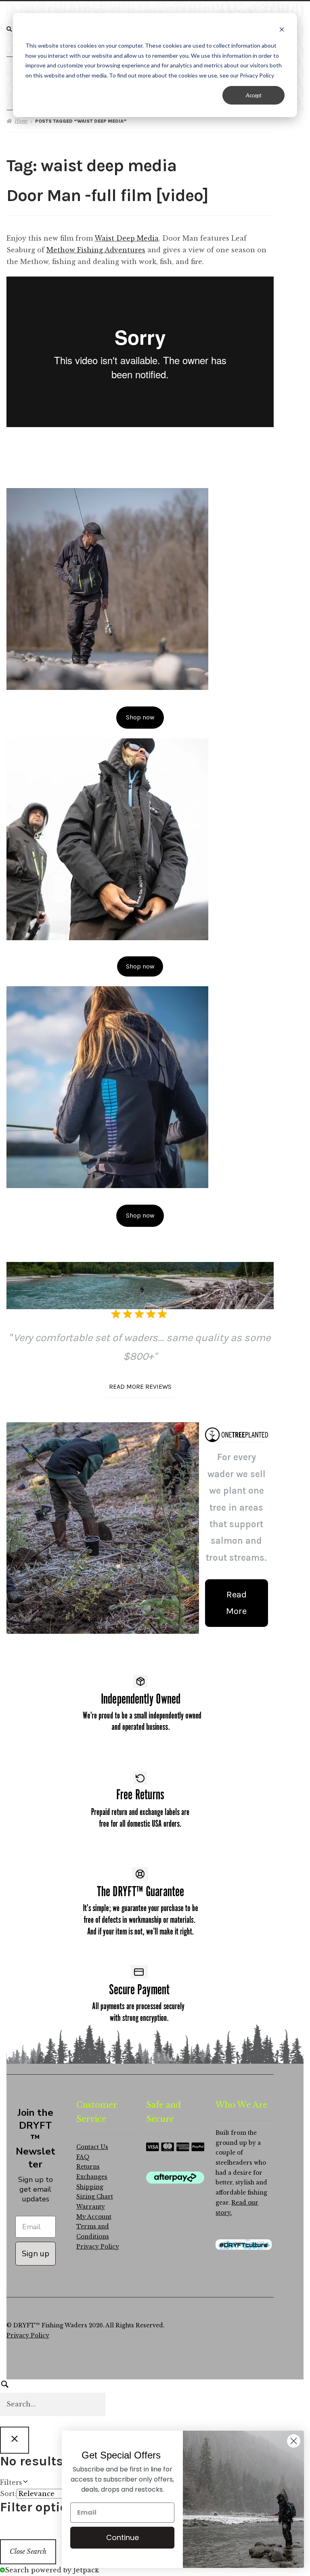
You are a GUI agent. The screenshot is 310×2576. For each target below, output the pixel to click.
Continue (120, 2537)
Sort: (8, 2494)
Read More (236, 1603)
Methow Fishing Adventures (96, 250)
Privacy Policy (98, 2247)
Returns (88, 2167)
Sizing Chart (95, 2197)
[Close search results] (15, 2440)
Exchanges (92, 2177)
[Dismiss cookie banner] (282, 30)
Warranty (91, 2207)
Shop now (140, 717)
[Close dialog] (292, 2441)
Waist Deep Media (127, 238)
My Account (94, 2217)
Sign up (36, 2254)
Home (21, 121)
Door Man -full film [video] (107, 196)
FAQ (83, 2157)
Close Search (28, 2551)
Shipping (90, 2187)
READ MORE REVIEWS (140, 1387)
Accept (254, 95)
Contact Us (92, 2147)
